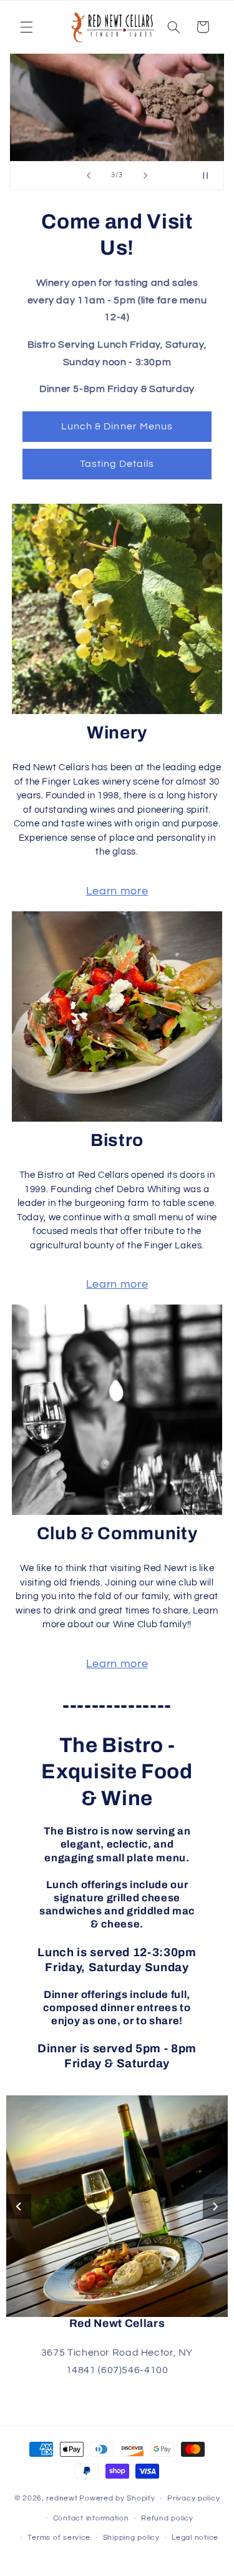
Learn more (117, 891)
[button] (26, 27)
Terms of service (59, 2538)
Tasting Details (117, 464)
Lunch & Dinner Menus (117, 426)
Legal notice (195, 2538)
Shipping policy (131, 2538)
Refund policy (167, 2518)
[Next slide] (145, 175)
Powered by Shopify (117, 2498)
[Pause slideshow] (210, 175)
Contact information (91, 2518)
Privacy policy (193, 2498)
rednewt (62, 2498)
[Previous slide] (89, 175)
